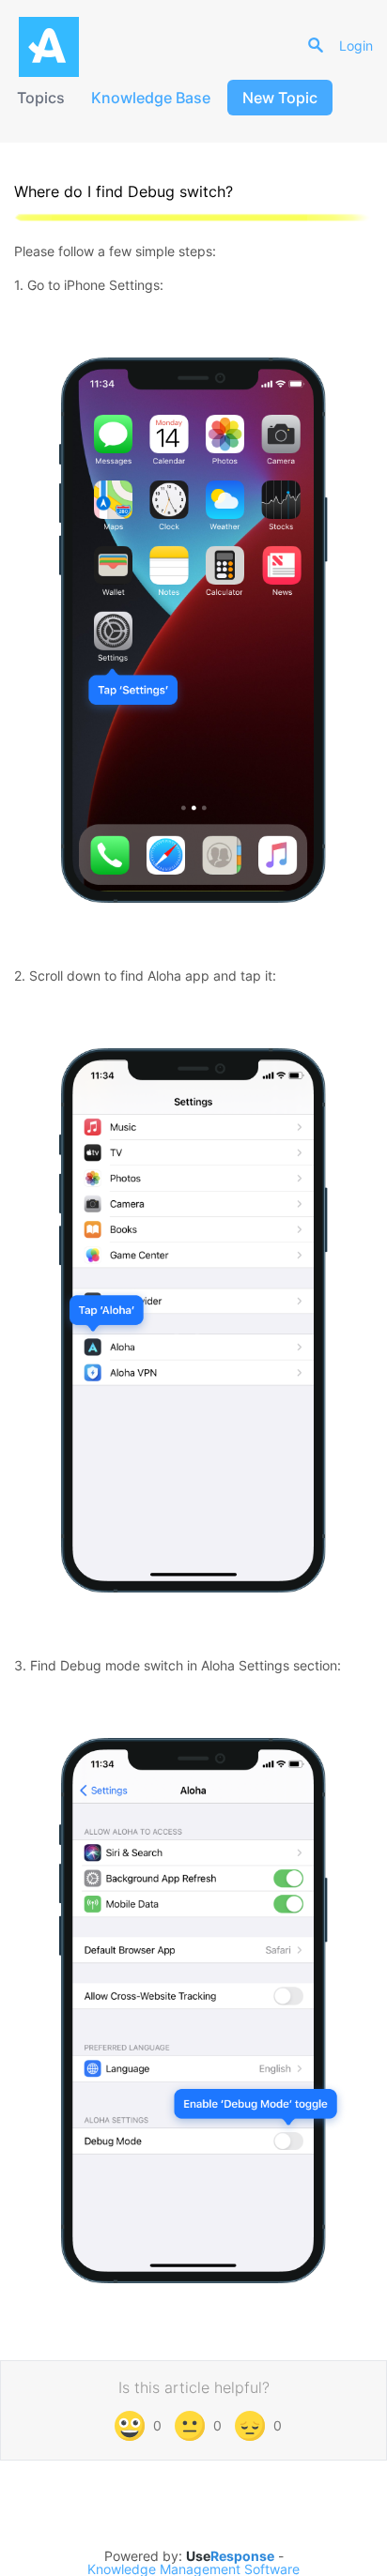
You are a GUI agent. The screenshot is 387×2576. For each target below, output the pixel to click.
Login (356, 46)
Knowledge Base (151, 98)
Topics (41, 98)
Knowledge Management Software (193, 2569)
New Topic (280, 98)
